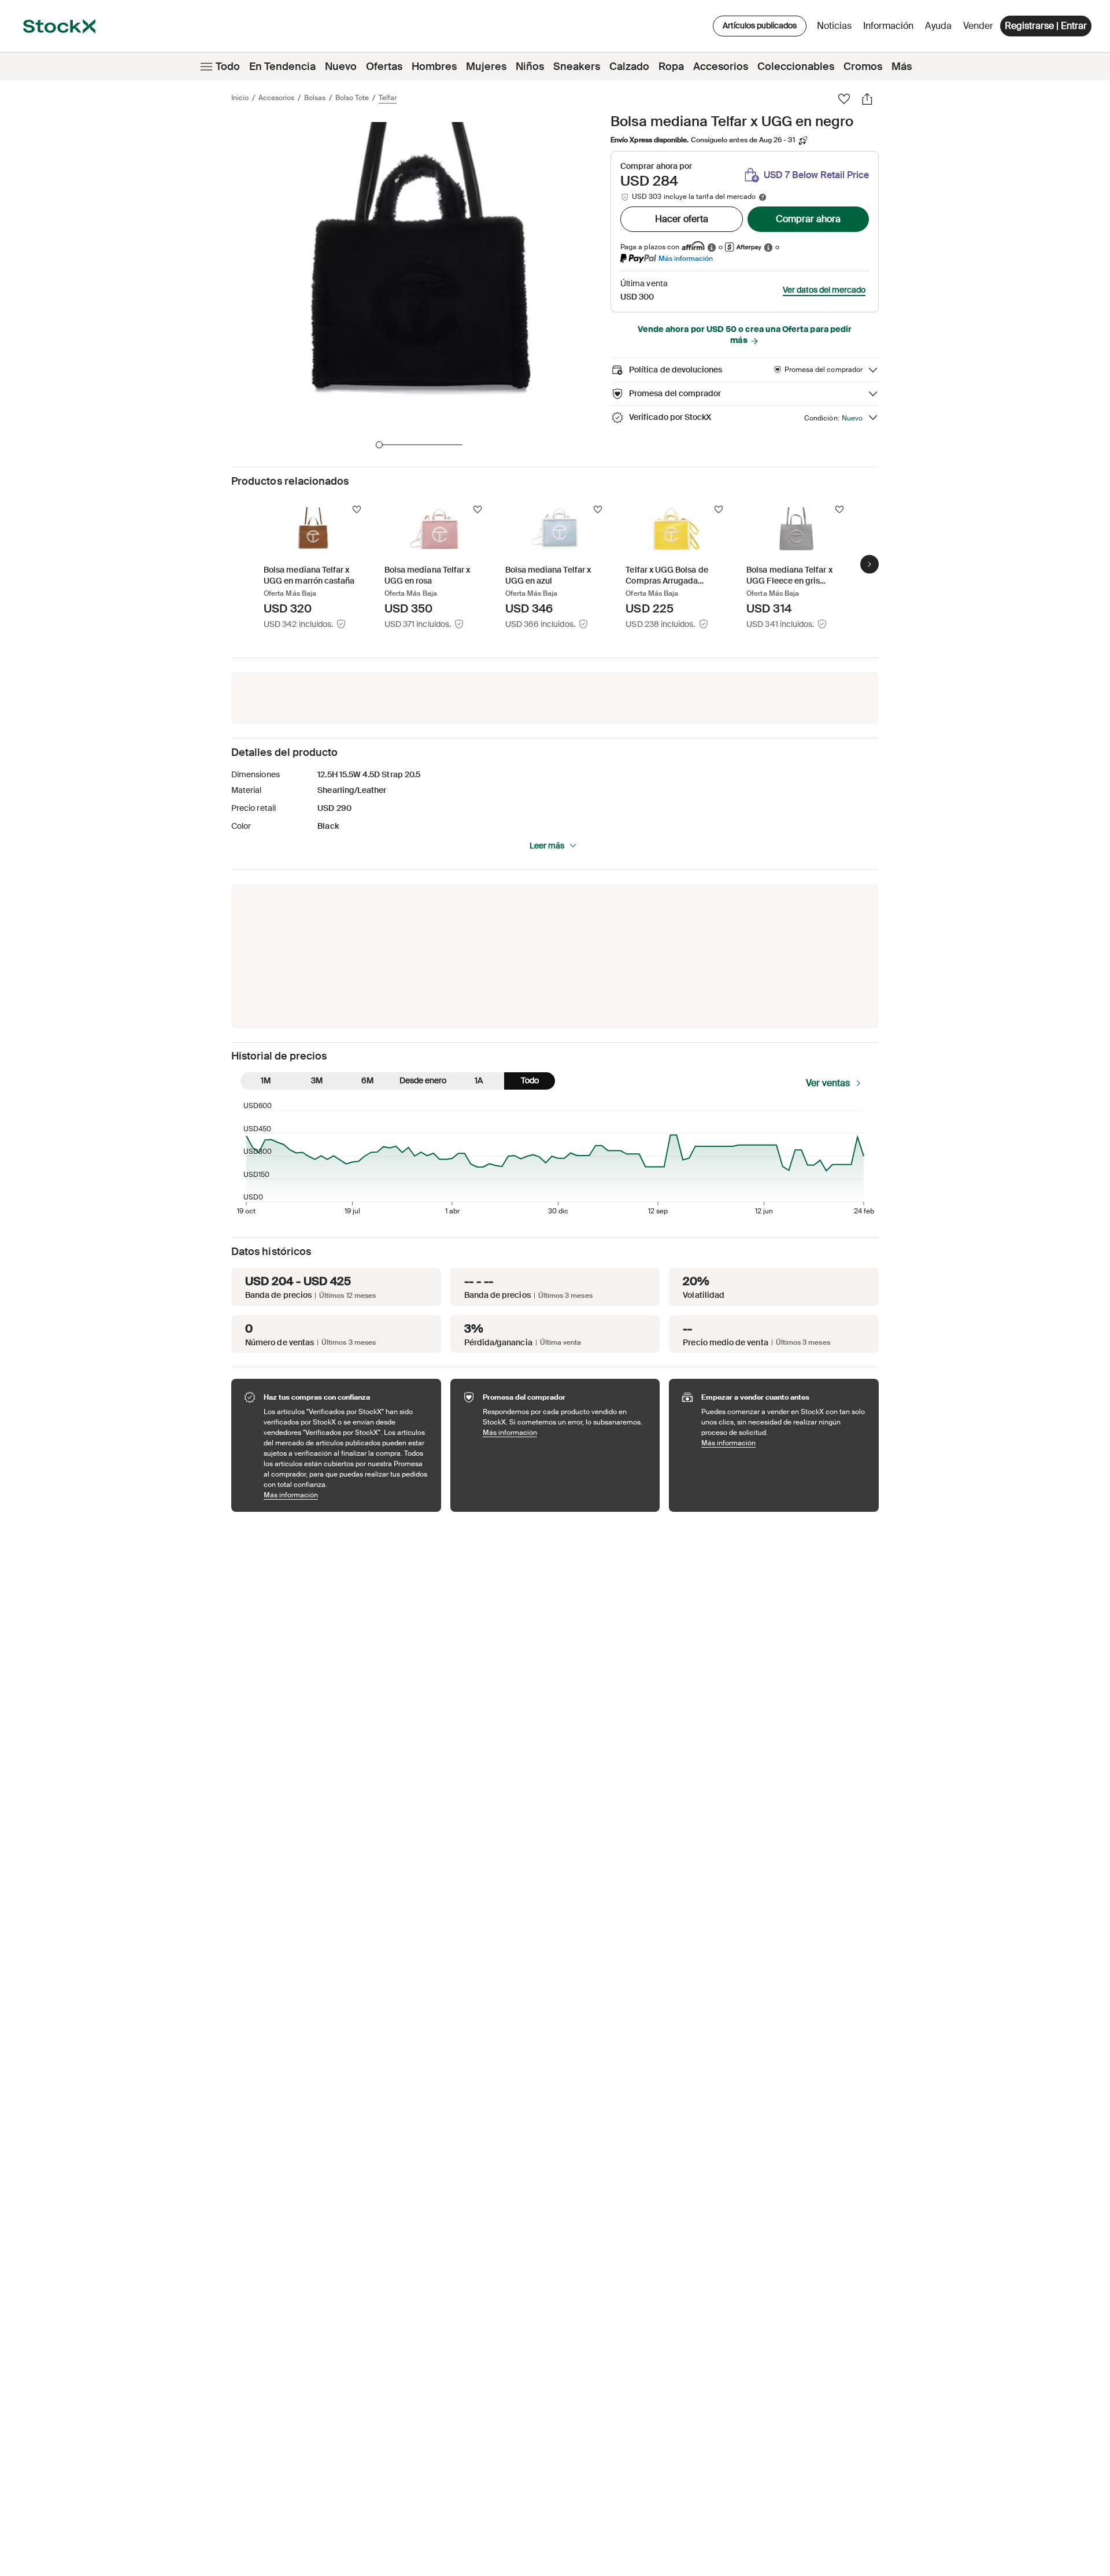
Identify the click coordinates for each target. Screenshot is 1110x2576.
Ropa (671, 67)
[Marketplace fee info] (763, 197)
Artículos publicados (760, 25)
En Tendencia (282, 67)
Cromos (863, 67)
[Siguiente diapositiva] (869, 564)
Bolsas (315, 98)
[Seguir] (357, 510)
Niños (530, 67)
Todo (228, 67)
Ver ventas (828, 1083)
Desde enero (423, 1080)
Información (890, 29)
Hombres (434, 67)
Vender (978, 26)
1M (266, 1080)
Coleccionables (796, 67)
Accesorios (721, 67)
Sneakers (577, 67)
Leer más (547, 846)
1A (479, 1080)
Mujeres (486, 67)
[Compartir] (867, 99)
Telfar (388, 98)
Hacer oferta (682, 219)
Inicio (240, 98)
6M (367, 1080)
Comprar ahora (808, 219)
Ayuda (938, 26)
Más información (686, 258)
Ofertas (384, 67)
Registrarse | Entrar (1046, 26)
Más (902, 67)
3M (317, 1080)
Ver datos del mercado (824, 290)
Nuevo (341, 67)
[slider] (379, 445)
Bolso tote (352, 98)
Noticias (834, 26)
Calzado (629, 67)
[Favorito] (844, 99)
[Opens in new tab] (712, 247)
